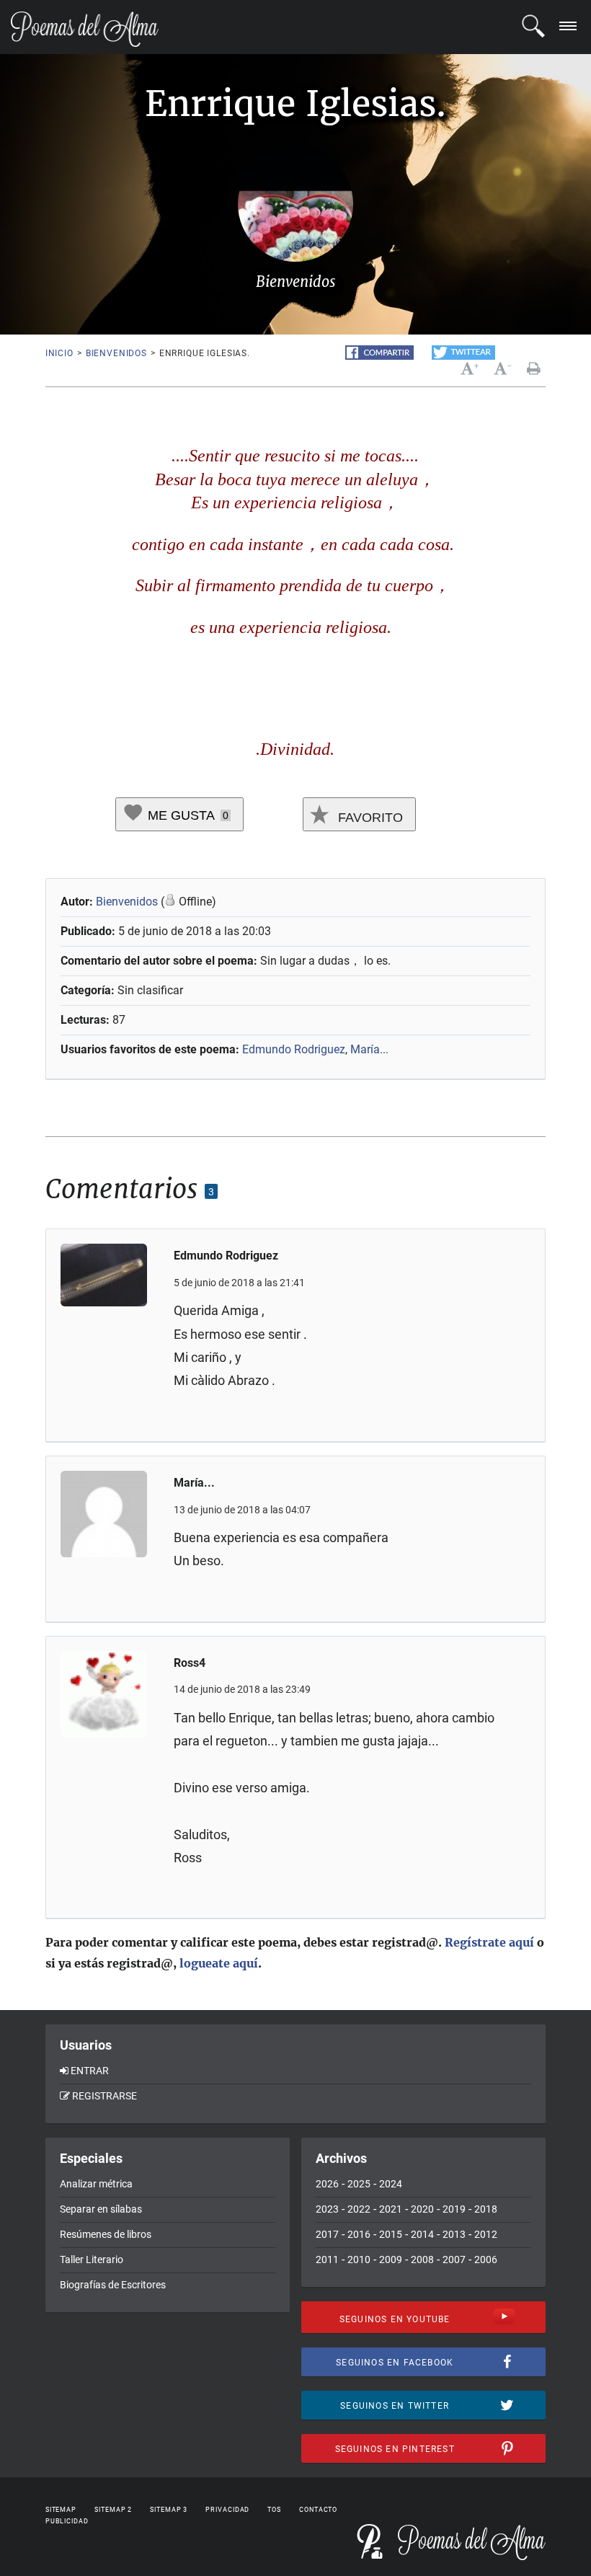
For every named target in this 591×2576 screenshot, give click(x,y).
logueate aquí (219, 1963)
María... (369, 1049)
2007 (454, 2259)
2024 (391, 2184)
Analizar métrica (96, 2184)
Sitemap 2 (113, 2510)
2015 (391, 2234)
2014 (422, 2234)
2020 (422, 2209)
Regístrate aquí (489, 1942)
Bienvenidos (116, 353)
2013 (454, 2234)
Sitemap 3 (169, 2510)
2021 (391, 2209)
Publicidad (67, 2521)
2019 (454, 2209)
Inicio (59, 353)
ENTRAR (90, 2071)
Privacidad (227, 2510)
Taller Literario (92, 2259)
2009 (391, 2259)
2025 (359, 2184)
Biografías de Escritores (113, 2285)
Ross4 (190, 1663)
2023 (327, 2209)
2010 (359, 2259)
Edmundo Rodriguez (294, 1049)
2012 (486, 2234)
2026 (327, 2184)
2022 (359, 2209)
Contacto (318, 2510)
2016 (359, 2234)
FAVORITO (369, 818)
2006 (486, 2259)
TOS (274, 2510)
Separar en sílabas (101, 2209)
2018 (486, 2209)
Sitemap (61, 2510)
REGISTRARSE (105, 2096)
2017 (327, 2234)
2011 (327, 2259)
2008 (422, 2259)
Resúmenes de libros (106, 2234)
